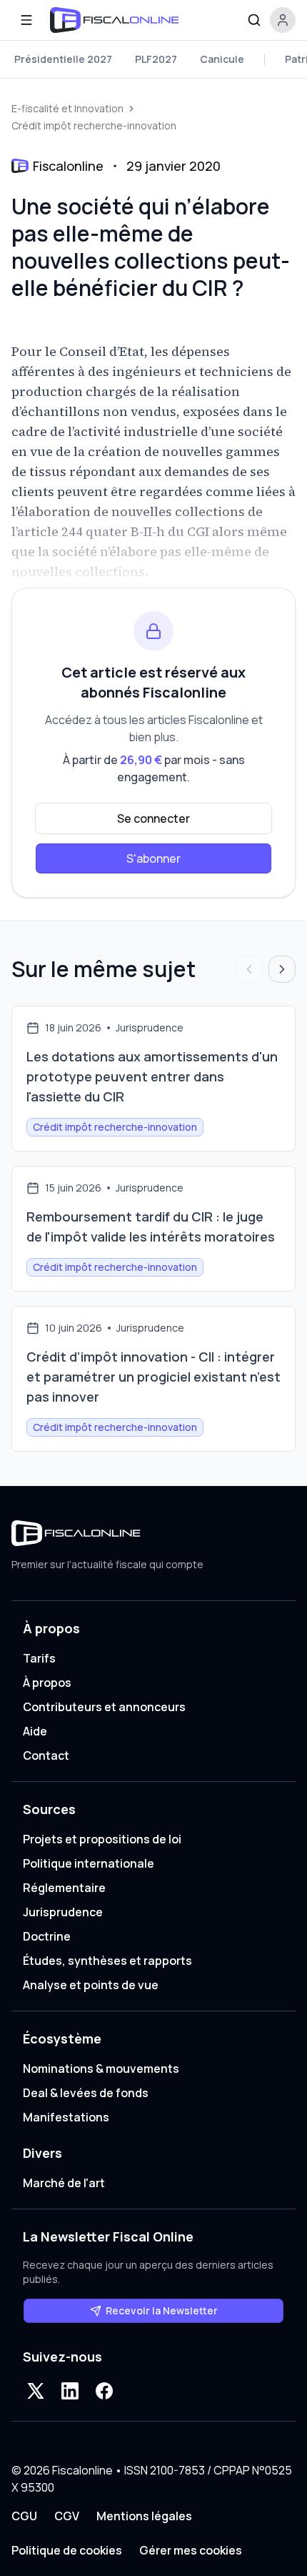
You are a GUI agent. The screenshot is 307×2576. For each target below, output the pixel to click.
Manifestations (66, 2117)
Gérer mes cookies (191, 2550)
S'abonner (153, 858)
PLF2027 (156, 59)
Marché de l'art (64, 2183)
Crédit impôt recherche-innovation (94, 125)
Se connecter (153, 818)
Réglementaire (64, 1888)
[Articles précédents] (249, 969)
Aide (35, 1731)
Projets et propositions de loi (102, 1839)
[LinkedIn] (70, 2391)
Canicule (222, 59)
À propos (47, 1683)
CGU (24, 2516)
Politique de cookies (67, 2550)
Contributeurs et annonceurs (104, 1707)
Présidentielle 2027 (63, 59)
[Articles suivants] (282, 969)
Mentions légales (144, 2516)
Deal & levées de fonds (86, 2093)
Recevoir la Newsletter (162, 2310)
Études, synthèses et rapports (107, 1961)
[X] (36, 2391)
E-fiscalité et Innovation (67, 108)
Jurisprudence (63, 1912)
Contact (46, 1755)
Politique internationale (89, 1863)
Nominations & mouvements (101, 2069)
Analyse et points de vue (91, 1985)
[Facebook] (104, 2391)
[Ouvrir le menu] (26, 20)
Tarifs (39, 1658)
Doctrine (47, 1936)
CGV (67, 2516)
